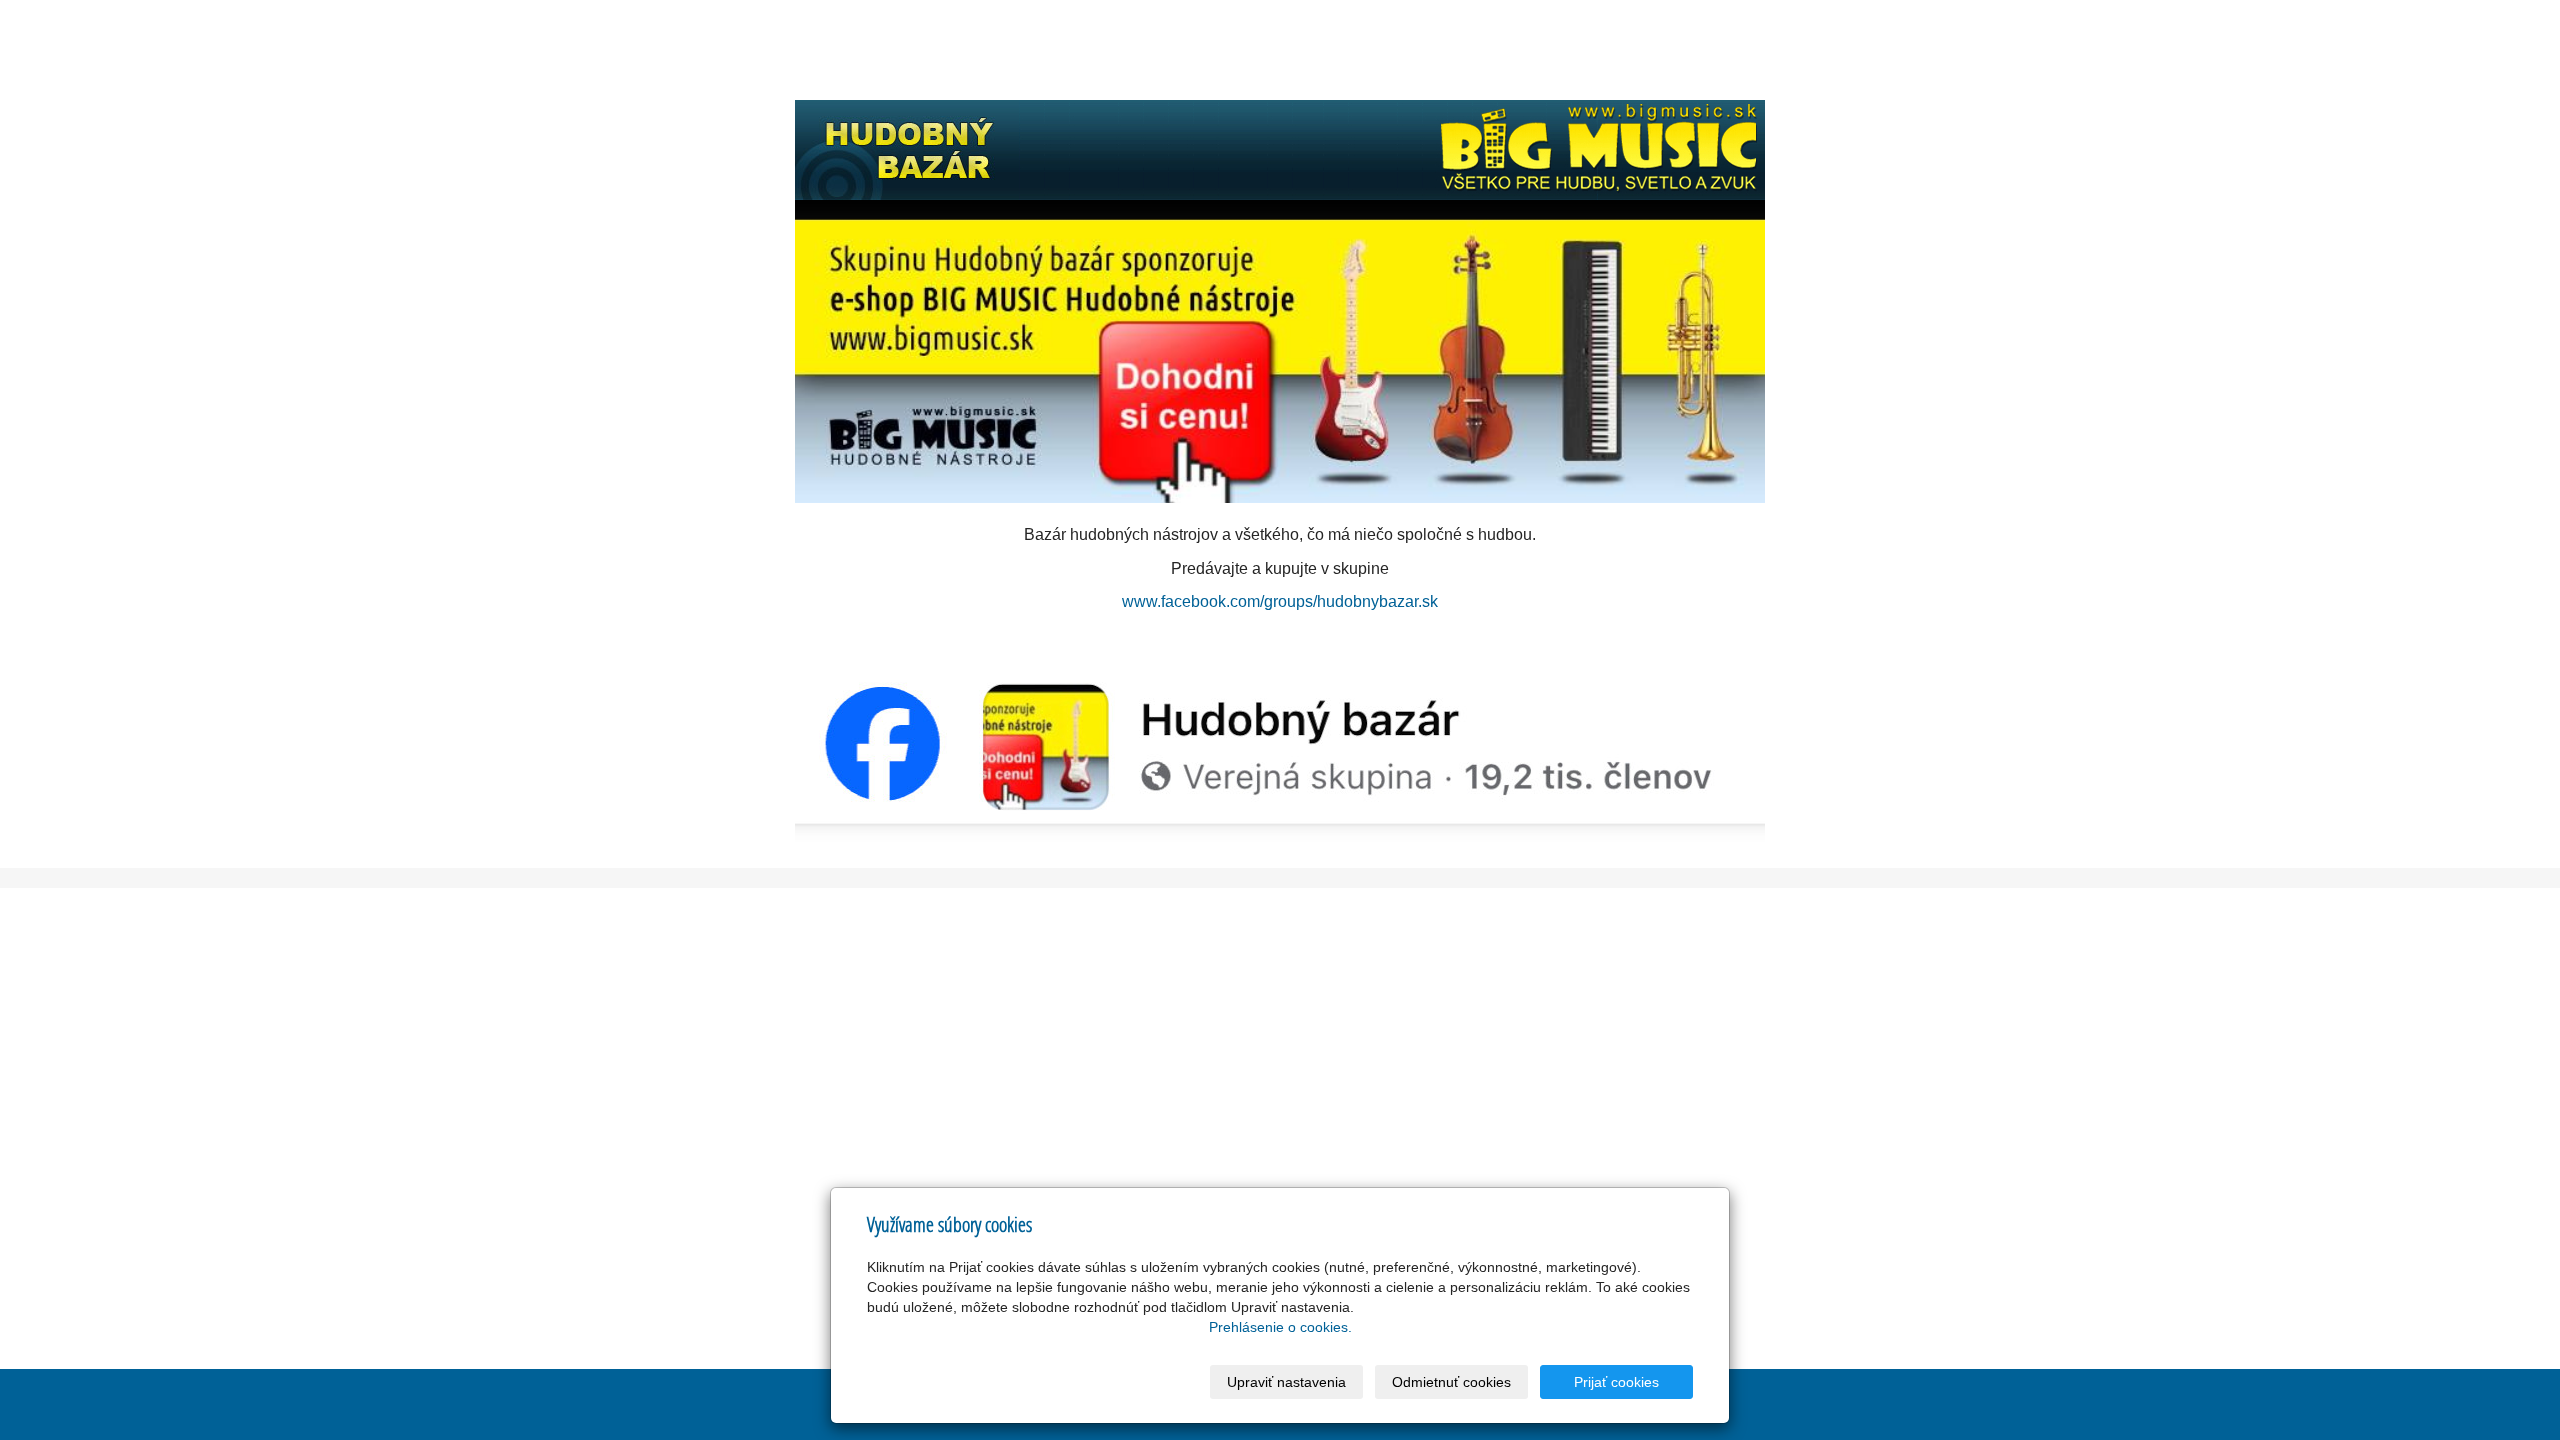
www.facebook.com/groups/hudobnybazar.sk (1280, 601)
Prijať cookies (1616, 1382)
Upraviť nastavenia (1286, 1382)
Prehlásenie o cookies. (1280, 1327)
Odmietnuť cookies (1451, 1382)
